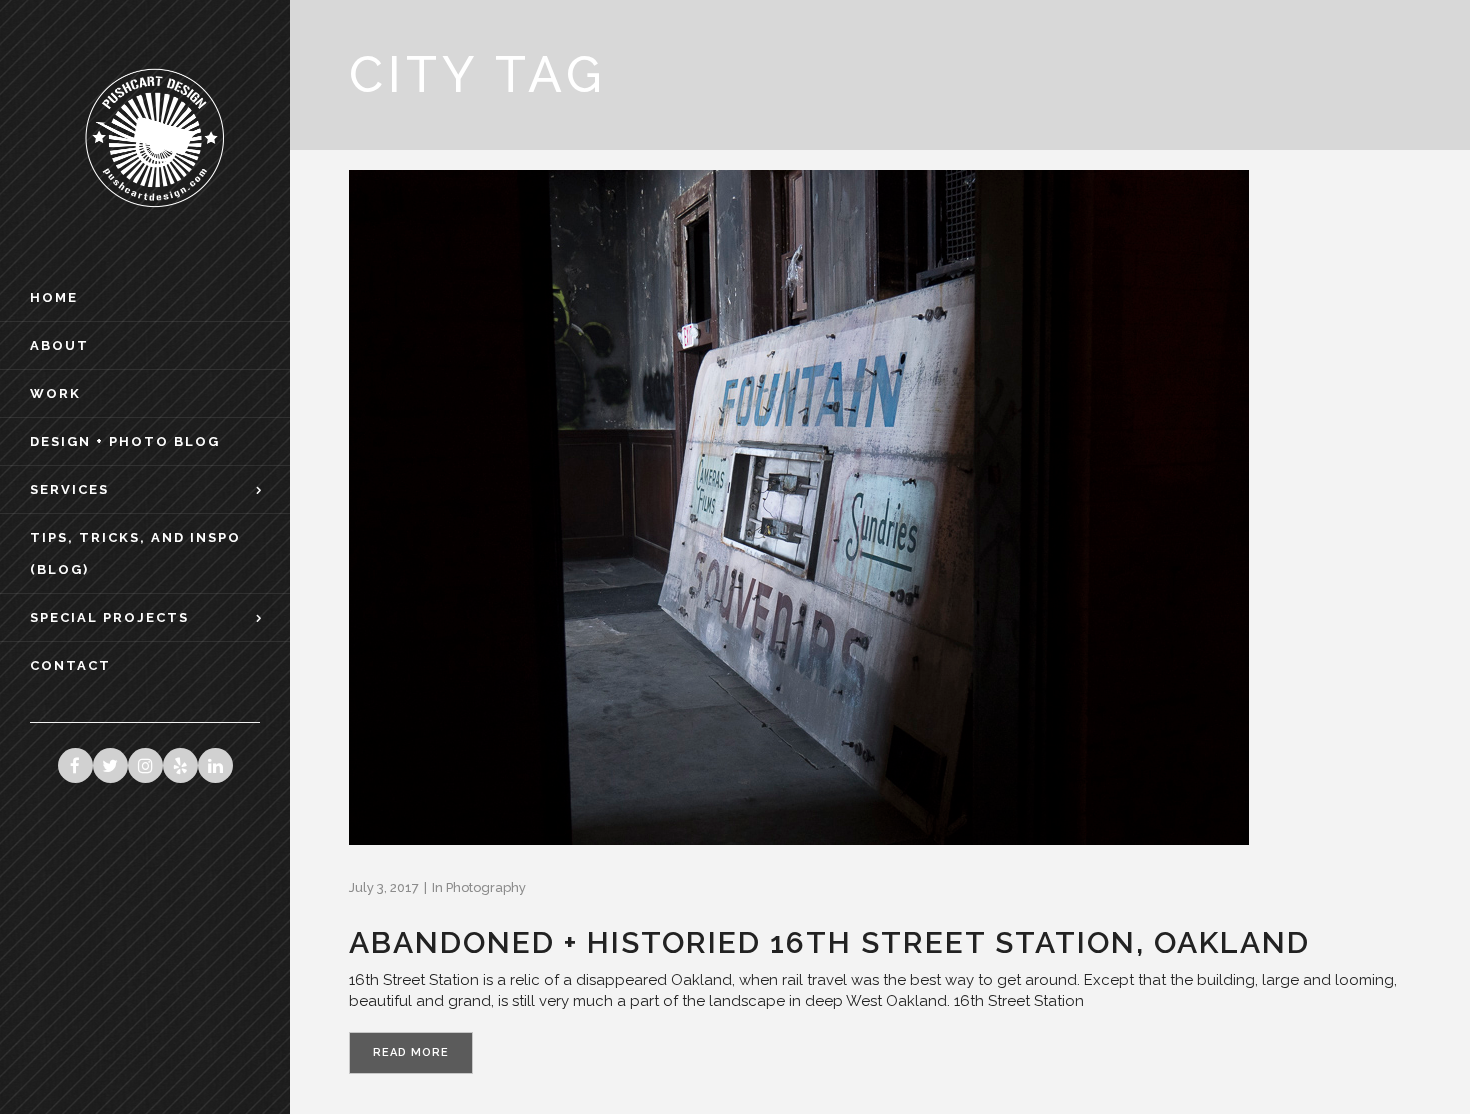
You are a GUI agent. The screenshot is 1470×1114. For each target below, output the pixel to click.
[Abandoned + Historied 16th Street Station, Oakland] (799, 507)
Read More (411, 1052)
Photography (486, 887)
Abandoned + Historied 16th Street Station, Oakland (829, 942)
